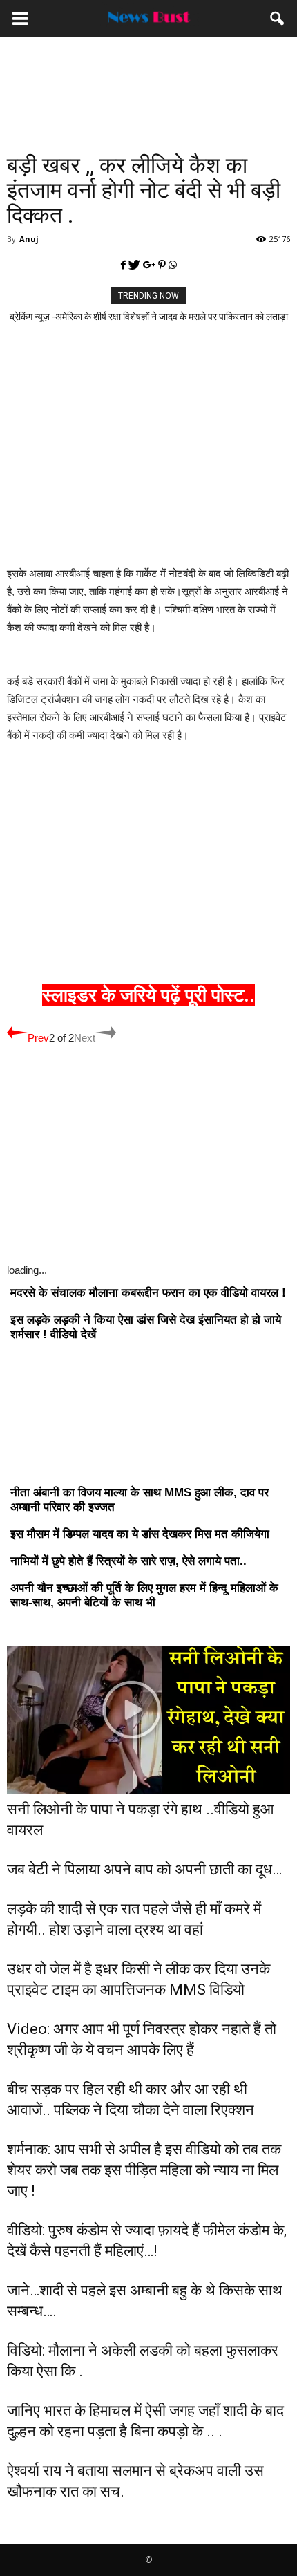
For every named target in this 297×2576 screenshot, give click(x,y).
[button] (278, 19)
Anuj (29, 239)
